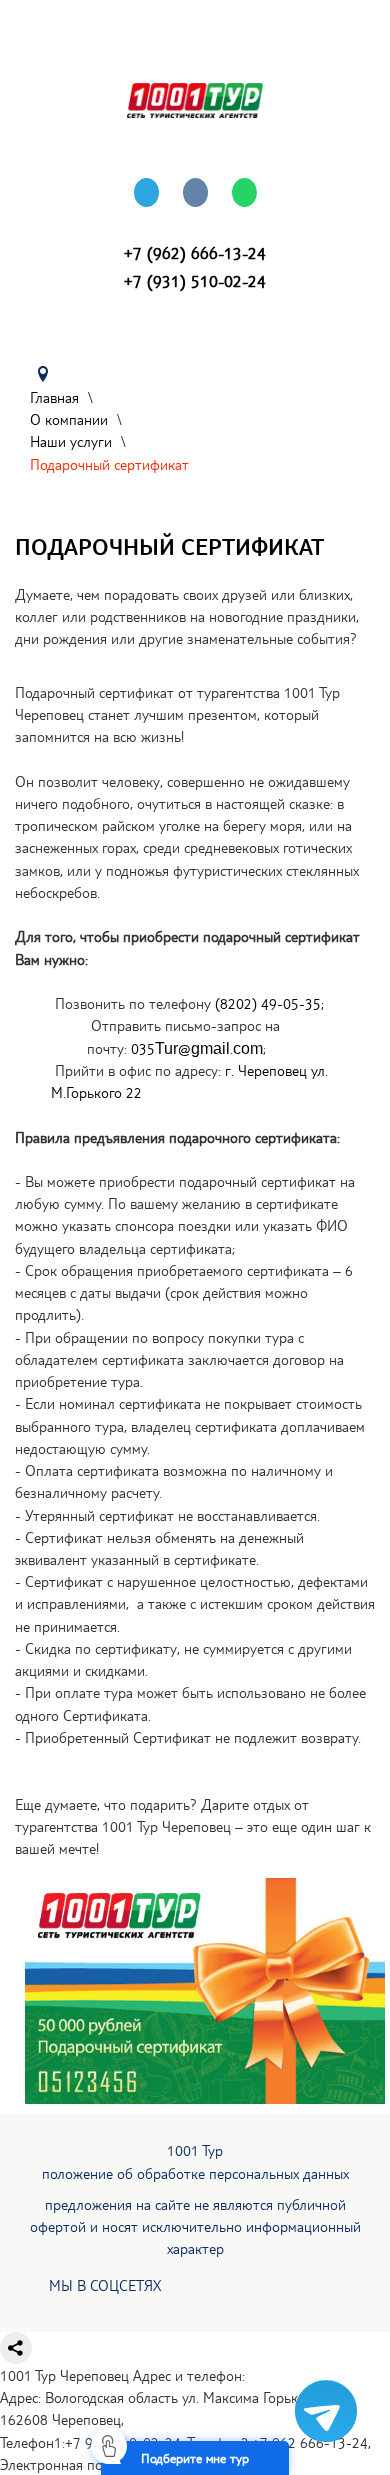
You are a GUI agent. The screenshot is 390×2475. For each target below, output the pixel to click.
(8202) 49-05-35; (269, 1003)
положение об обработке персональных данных (195, 2173)
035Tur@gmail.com (197, 1048)
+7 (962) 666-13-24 (195, 252)
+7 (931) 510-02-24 (195, 280)
